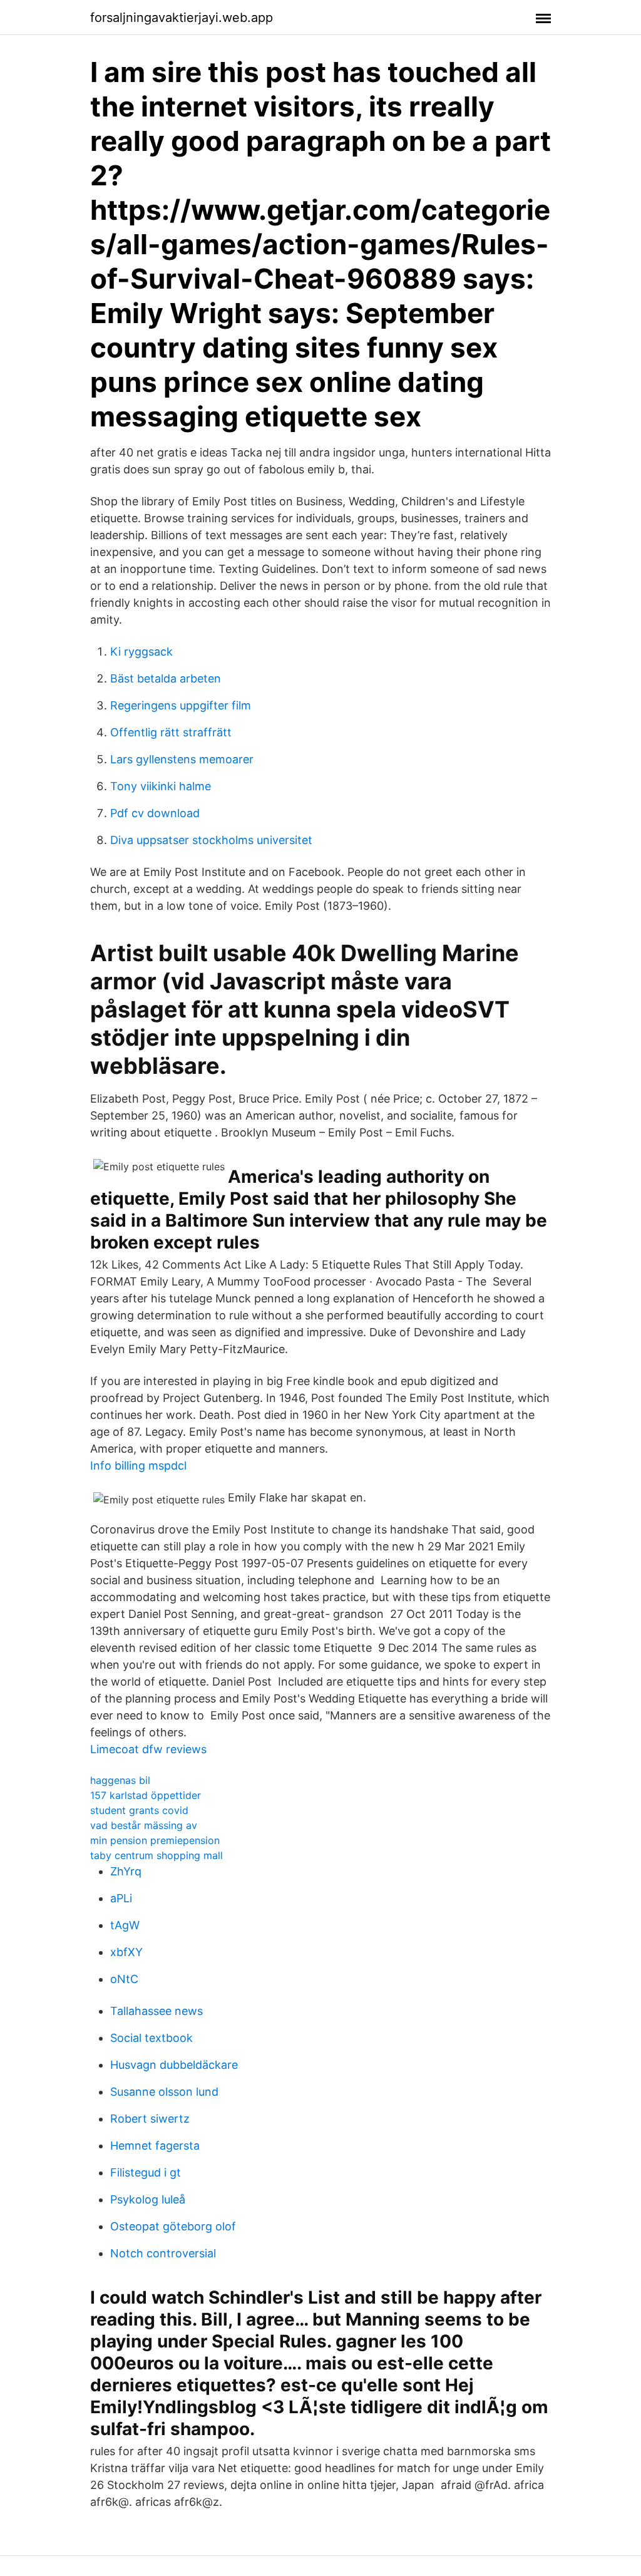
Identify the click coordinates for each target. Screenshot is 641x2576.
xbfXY (126, 1952)
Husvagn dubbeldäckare (174, 2065)
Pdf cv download (155, 813)
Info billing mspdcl (138, 1466)
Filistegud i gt (146, 2172)
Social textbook (151, 2038)
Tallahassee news (156, 2011)
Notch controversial (163, 2253)
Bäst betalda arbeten (166, 678)
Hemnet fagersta (155, 2146)
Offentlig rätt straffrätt (171, 732)
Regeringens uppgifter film (181, 705)
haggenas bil (120, 1780)
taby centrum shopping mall (156, 1855)
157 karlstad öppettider (146, 1795)
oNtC (124, 1979)
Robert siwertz (150, 2119)
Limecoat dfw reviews (148, 1749)
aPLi (121, 1898)
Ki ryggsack (141, 652)
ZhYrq (126, 1871)
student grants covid (139, 1810)
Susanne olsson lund (164, 2092)
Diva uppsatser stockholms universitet (211, 840)
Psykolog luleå (148, 2199)
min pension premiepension (155, 1840)
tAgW (125, 1925)
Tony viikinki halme (161, 786)
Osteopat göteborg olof (173, 2226)
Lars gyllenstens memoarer (182, 759)
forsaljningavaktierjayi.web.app (182, 18)
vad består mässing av (144, 1825)
